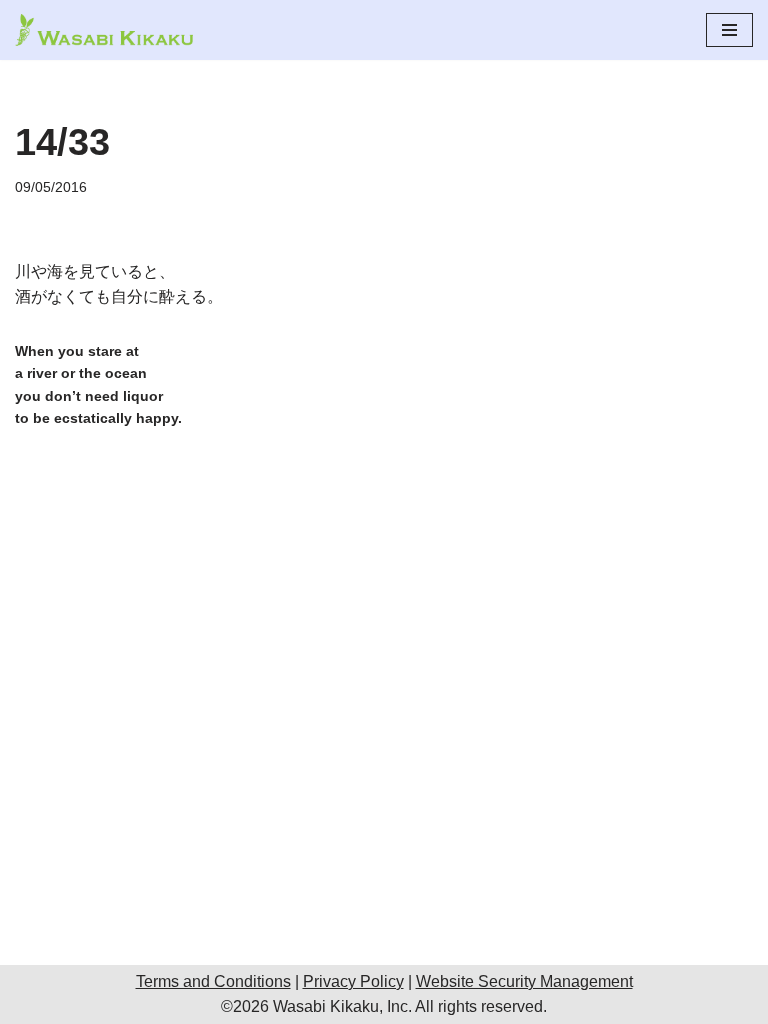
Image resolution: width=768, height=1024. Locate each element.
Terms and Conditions (213, 981)
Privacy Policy (353, 981)
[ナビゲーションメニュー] (729, 30)
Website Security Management (524, 981)
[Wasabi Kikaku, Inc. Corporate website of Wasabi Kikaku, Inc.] (104, 30)
